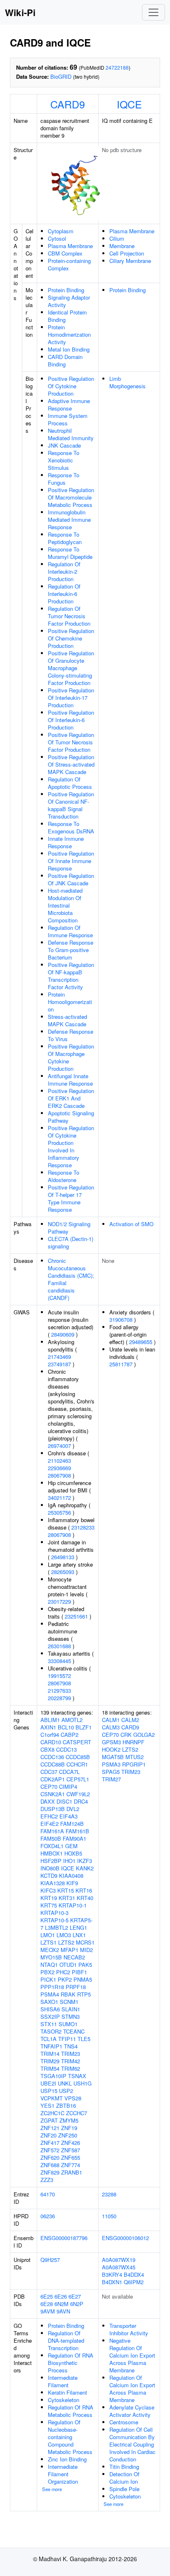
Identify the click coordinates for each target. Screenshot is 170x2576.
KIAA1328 (53, 1883)
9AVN (63, 2311)
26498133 (63, 1557)
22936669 (59, 1468)
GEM (71, 1846)
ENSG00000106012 (125, 2238)
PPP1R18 (52, 1987)
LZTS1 (48, 1942)
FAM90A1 (74, 1838)
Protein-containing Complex (69, 264)
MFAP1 (70, 1950)
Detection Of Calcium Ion (124, 2478)
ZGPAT (49, 2120)
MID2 (86, 1950)
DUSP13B (53, 1809)
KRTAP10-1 (73, 1905)
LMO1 (48, 1935)
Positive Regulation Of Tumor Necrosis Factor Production (71, 742)
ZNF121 (50, 2128)
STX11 (49, 2024)
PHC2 (63, 1972)
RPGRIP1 (134, 1764)
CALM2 (130, 1720)
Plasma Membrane (70, 246)
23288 (109, 2194)
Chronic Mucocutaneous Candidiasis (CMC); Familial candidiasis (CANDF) (71, 1279)
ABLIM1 (50, 1720)
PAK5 (85, 1965)
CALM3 (111, 1727)
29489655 (141, 1342)
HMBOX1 (52, 1853)
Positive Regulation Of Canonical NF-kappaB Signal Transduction (71, 805)
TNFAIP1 (51, 2046)
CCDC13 (66, 1749)
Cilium (117, 238)
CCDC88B (53, 1764)
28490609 (63, 1334)
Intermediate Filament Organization (63, 2474)
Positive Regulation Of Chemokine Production (71, 638)
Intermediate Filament (63, 2381)
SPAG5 (111, 1772)
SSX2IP (50, 2016)
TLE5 (84, 2039)
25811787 (121, 1364)
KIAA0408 (71, 1876)
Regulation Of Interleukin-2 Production (64, 571)
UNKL (65, 2083)
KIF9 (72, 1883)
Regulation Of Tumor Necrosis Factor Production (69, 616)
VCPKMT (52, 2098)
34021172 (59, 1498)
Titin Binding (124, 2467)
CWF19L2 (78, 1794)
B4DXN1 (112, 2282)
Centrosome (124, 2422)
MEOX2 (50, 1950)
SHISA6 (50, 2009)
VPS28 (73, 2098)
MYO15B (51, 1957)
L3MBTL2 (57, 1927)
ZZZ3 (47, 2180)
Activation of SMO (131, 1224)
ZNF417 (50, 2143)
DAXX (48, 1801)
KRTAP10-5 (54, 1920)
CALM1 (111, 1720)
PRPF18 (76, 1987)
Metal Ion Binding (69, 349)
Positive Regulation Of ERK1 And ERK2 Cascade (71, 1098)
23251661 (76, 1616)
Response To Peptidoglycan (65, 538)
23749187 (59, 1364)
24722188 (117, 67)
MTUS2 (135, 1757)
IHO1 (69, 1861)
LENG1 (78, 1927)
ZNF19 (69, 2128)
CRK (126, 1735)
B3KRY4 (112, 2275)
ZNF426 (71, 2143)
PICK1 (48, 1979)
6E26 (61, 2296)
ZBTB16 (66, 2106)
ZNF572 (50, 2150)
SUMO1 (68, 2024)
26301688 (59, 1646)
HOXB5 (73, 1853)
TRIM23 (71, 2054)
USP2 (66, 2091)
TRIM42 (71, 2061)
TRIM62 (71, 2068)
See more (52, 2489)
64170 (48, 2194)
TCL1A (48, 2039)
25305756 (59, 1512)
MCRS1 (85, 1942)
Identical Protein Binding (67, 316)
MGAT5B (113, 1757)
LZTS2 (66, 1942)
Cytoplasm (61, 231)
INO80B (50, 1868)
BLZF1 (84, 1727)
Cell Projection (127, 253)
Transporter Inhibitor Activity (129, 2329)
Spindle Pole (124, 2489)
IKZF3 (85, 1861)
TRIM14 (50, 2054)
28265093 (63, 1572)
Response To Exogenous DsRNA (71, 827)
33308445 (59, 1661)
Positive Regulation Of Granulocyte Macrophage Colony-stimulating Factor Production (71, 668)
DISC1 (64, 1801)
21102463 (59, 1460)
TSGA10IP (53, 2076)
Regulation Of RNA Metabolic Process (71, 2411)
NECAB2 (74, 1957)
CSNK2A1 (53, 1794)
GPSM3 (111, 1742)
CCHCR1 (77, 1764)
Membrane (122, 246)
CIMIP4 (68, 1787)
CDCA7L (69, 1772)
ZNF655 (71, 2157)
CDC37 (49, 1772)
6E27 (75, 2296)
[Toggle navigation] (153, 12)
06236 (48, 2216)
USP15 (49, 2091)
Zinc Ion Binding (67, 2459)
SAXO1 (49, 2002)
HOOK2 (111, 1749)
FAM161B (77, 1831)
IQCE (129, 104)
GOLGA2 (144, 1735)
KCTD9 (49, 1876)
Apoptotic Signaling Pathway (71, 1117)
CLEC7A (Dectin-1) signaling (71, 1242)
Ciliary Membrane (130, 261)
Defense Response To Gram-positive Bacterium (71, 950)
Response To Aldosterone (64, 1176)
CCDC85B (78, 1757)
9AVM (48, 2311)
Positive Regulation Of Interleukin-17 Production (71, 698)
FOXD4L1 (52, 1846)
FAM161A (52, 1831)
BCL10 (66, 1727)
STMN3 (71, 2016)
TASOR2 (51, 2031)
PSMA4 (50, 1994)
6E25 (47, 2296)
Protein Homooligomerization (70, 1002)
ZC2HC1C (52, 2113)
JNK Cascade (64, 445)
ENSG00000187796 (64, 2238)
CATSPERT (77, 1742)
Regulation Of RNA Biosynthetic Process (71, 2363)
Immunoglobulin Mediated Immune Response (69, 520)
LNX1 (79, 1935)
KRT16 (84, 1890)
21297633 (59, 1690)
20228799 (59, 1698)
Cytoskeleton (64, 2400)
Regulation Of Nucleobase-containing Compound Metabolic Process (70, 2437)
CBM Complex (65, 253)
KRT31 (67, 1898)
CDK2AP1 (53, 1779)
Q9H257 (50, 2260)
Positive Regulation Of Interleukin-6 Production (71, 720)
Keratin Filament (67, 2392)
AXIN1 (48, 1727)
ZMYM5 (69, 2120)
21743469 (59, 1357)
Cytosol (57, 238)
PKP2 (65, 1979)
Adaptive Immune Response (69, 405)
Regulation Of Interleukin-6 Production (64, 594)
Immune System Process (68, 419)
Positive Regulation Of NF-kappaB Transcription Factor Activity (71, 976)
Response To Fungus (64, 479)
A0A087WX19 (119, 2260)
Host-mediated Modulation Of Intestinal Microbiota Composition (65, 905)
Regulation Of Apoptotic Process (70, 783)
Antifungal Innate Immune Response (70, 1080)
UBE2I (48, 2083)
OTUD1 (68, 1965)
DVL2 (73, 1809)
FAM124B (72, 1824)
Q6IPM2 (134, 2282)
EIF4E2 (50, 1824)
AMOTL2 (72, 1720)
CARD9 (68, 104)
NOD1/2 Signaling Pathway (69, 1228)
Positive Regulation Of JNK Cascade (71, 879)
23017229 (59, 1601)
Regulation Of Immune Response (70, 931)
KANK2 (85, 1868)
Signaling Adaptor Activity (69, 301)
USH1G (83, 2083)
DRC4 (81, 1801)
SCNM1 (69, 2002)
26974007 (59, 1446)
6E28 (47, 2304)
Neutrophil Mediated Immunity (71, 434)
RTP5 (84, 1994)
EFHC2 (49, 1816)
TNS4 (71, 2046)
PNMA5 (83, 1979)
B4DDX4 (134, 2275)
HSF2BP (51, 1861)
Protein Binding (66, 290)
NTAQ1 (49, 1965)
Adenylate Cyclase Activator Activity (132, 2411)
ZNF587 (71, 2150)
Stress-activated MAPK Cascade (67, 1020)
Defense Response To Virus (71, 1035)
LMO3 (64, 1935)
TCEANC (74, 2031)
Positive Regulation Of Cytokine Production (71, 386)
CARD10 (51, 1742)
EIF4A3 (68, 1816)
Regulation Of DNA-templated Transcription (66, 2340)
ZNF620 (50, 2157)
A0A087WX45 (119, 2267)
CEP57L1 (78, 1779)
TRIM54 (50, 2068)
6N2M (61, 2304)
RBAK (68, 1994)
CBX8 (47, 1749)
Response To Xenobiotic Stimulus (64, 460)
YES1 (47, 2106)
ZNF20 (48, 2135)
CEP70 (49, 1787)
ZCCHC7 (77, 2113)
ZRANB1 (72, 2172)
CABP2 (70, 1735)
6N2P (77, 2304)
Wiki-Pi (20, 12)
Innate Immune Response (66, 842)
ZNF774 (71, 2165)
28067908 (59, 1475)
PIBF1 (79, 1972)
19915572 (59, 1676)
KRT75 (49, 1905)
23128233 (83, 1527)
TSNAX (77, 2076)
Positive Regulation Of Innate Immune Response (71, 861)
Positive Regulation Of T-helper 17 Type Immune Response (71, 1198)
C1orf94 (50, 1735)
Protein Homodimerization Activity (69, 334)
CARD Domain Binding (65, 360)
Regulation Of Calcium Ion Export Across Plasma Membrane (132, 2389)
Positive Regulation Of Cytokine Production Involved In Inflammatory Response (71, 1146)
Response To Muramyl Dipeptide (70, 553)
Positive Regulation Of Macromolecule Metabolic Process (71, 497)
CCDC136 (52, 1757)
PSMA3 (111, 1764)
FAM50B (51, 1838)
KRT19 (49, 1898)
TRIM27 (111, 1779)
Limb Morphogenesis (127, 382)
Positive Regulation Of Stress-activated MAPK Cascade (71, 764)
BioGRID (61, 76)
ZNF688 (50, 2165)
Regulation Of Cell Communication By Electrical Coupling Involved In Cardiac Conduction (132, 2444)
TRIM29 (50, 2061)
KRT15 (66, 1890)
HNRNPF (133, 1742)
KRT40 (85, 1898)
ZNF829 (50, 2172)
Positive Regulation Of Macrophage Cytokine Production (71, 1057)
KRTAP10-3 (54, 1913)
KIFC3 (48, 1890)
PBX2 (47, 1972)
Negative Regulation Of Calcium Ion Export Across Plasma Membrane (132, 2355)
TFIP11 (67, 2039)
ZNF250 (68, 2135)
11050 (109, 2216)
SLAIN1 (71, 2009)
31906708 (121, 1320)
